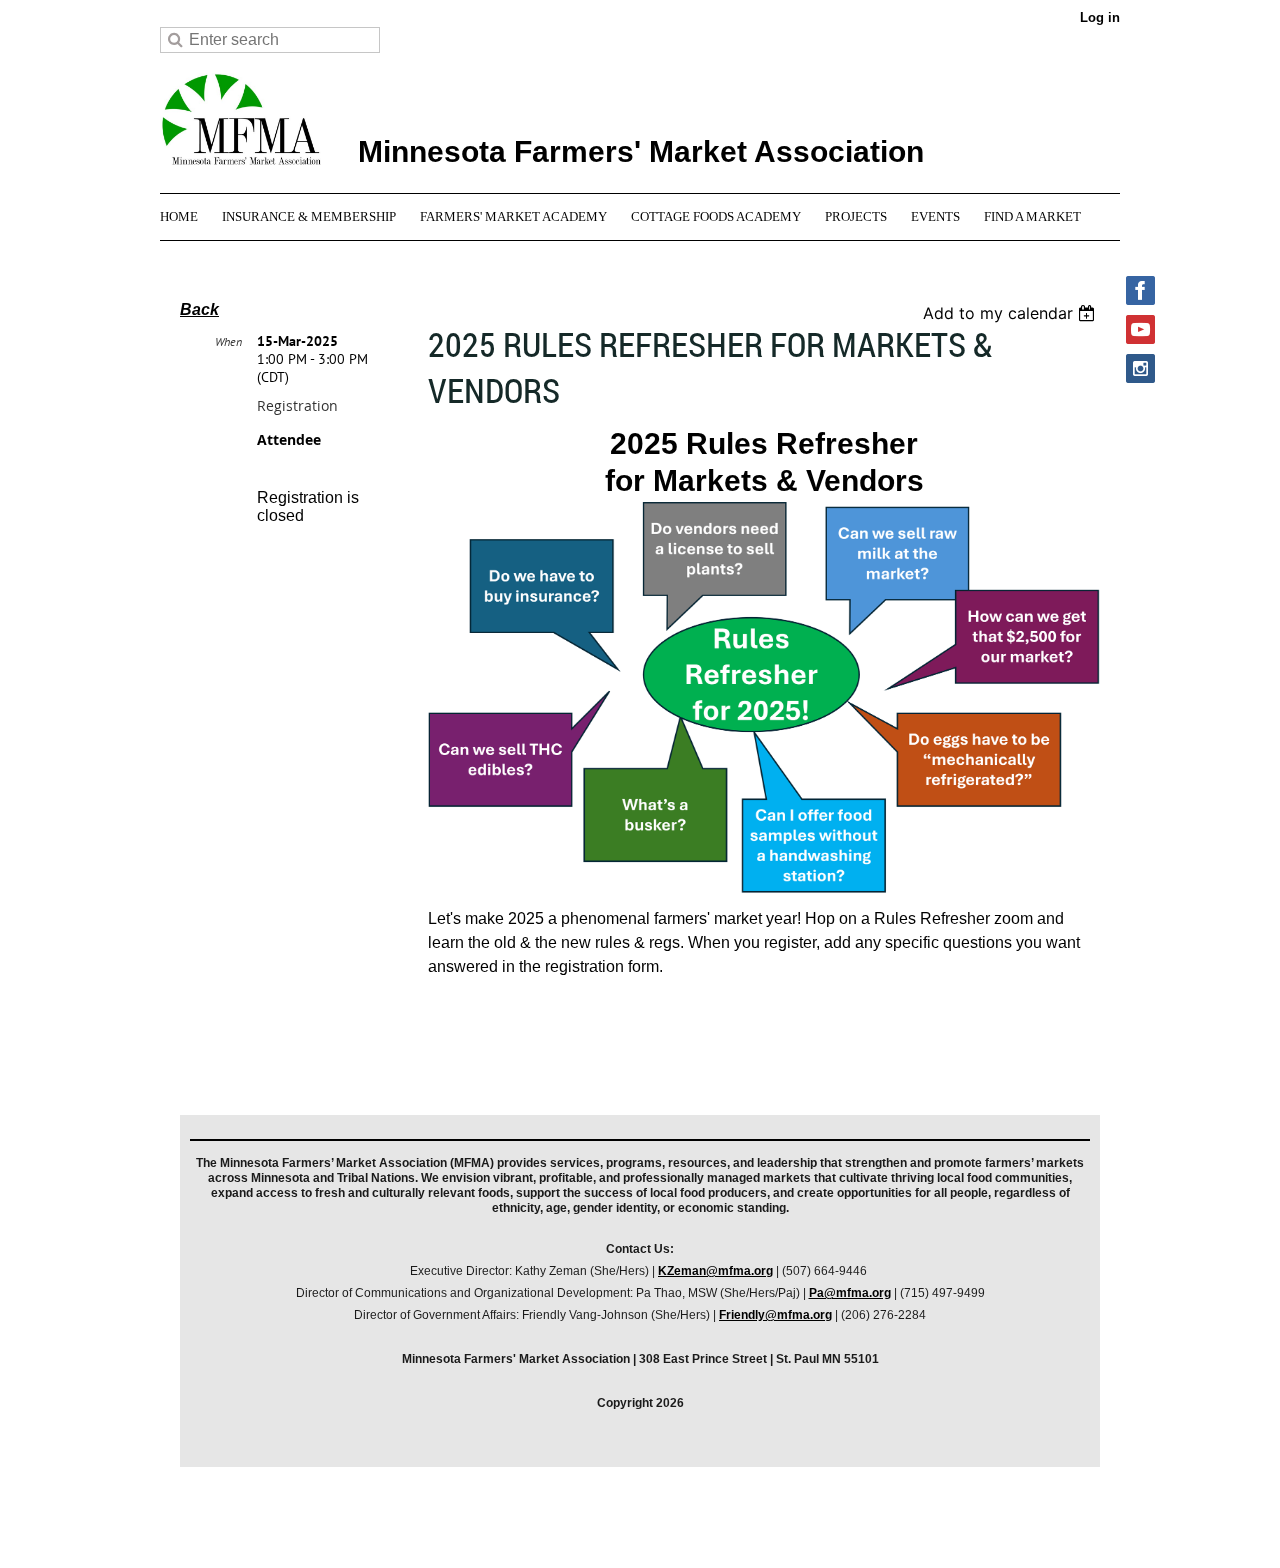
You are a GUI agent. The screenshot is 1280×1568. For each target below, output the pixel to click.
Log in (1100, 17)
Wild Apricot (937, 1527)
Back (199, 309)
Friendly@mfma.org (775, 1315)
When (228, 341)
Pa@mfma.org (850, 1293)
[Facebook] (1140, 290)
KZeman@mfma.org (715, 1271)
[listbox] (1011, 313)
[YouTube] (1140, 329)
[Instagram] (1140, 368)
